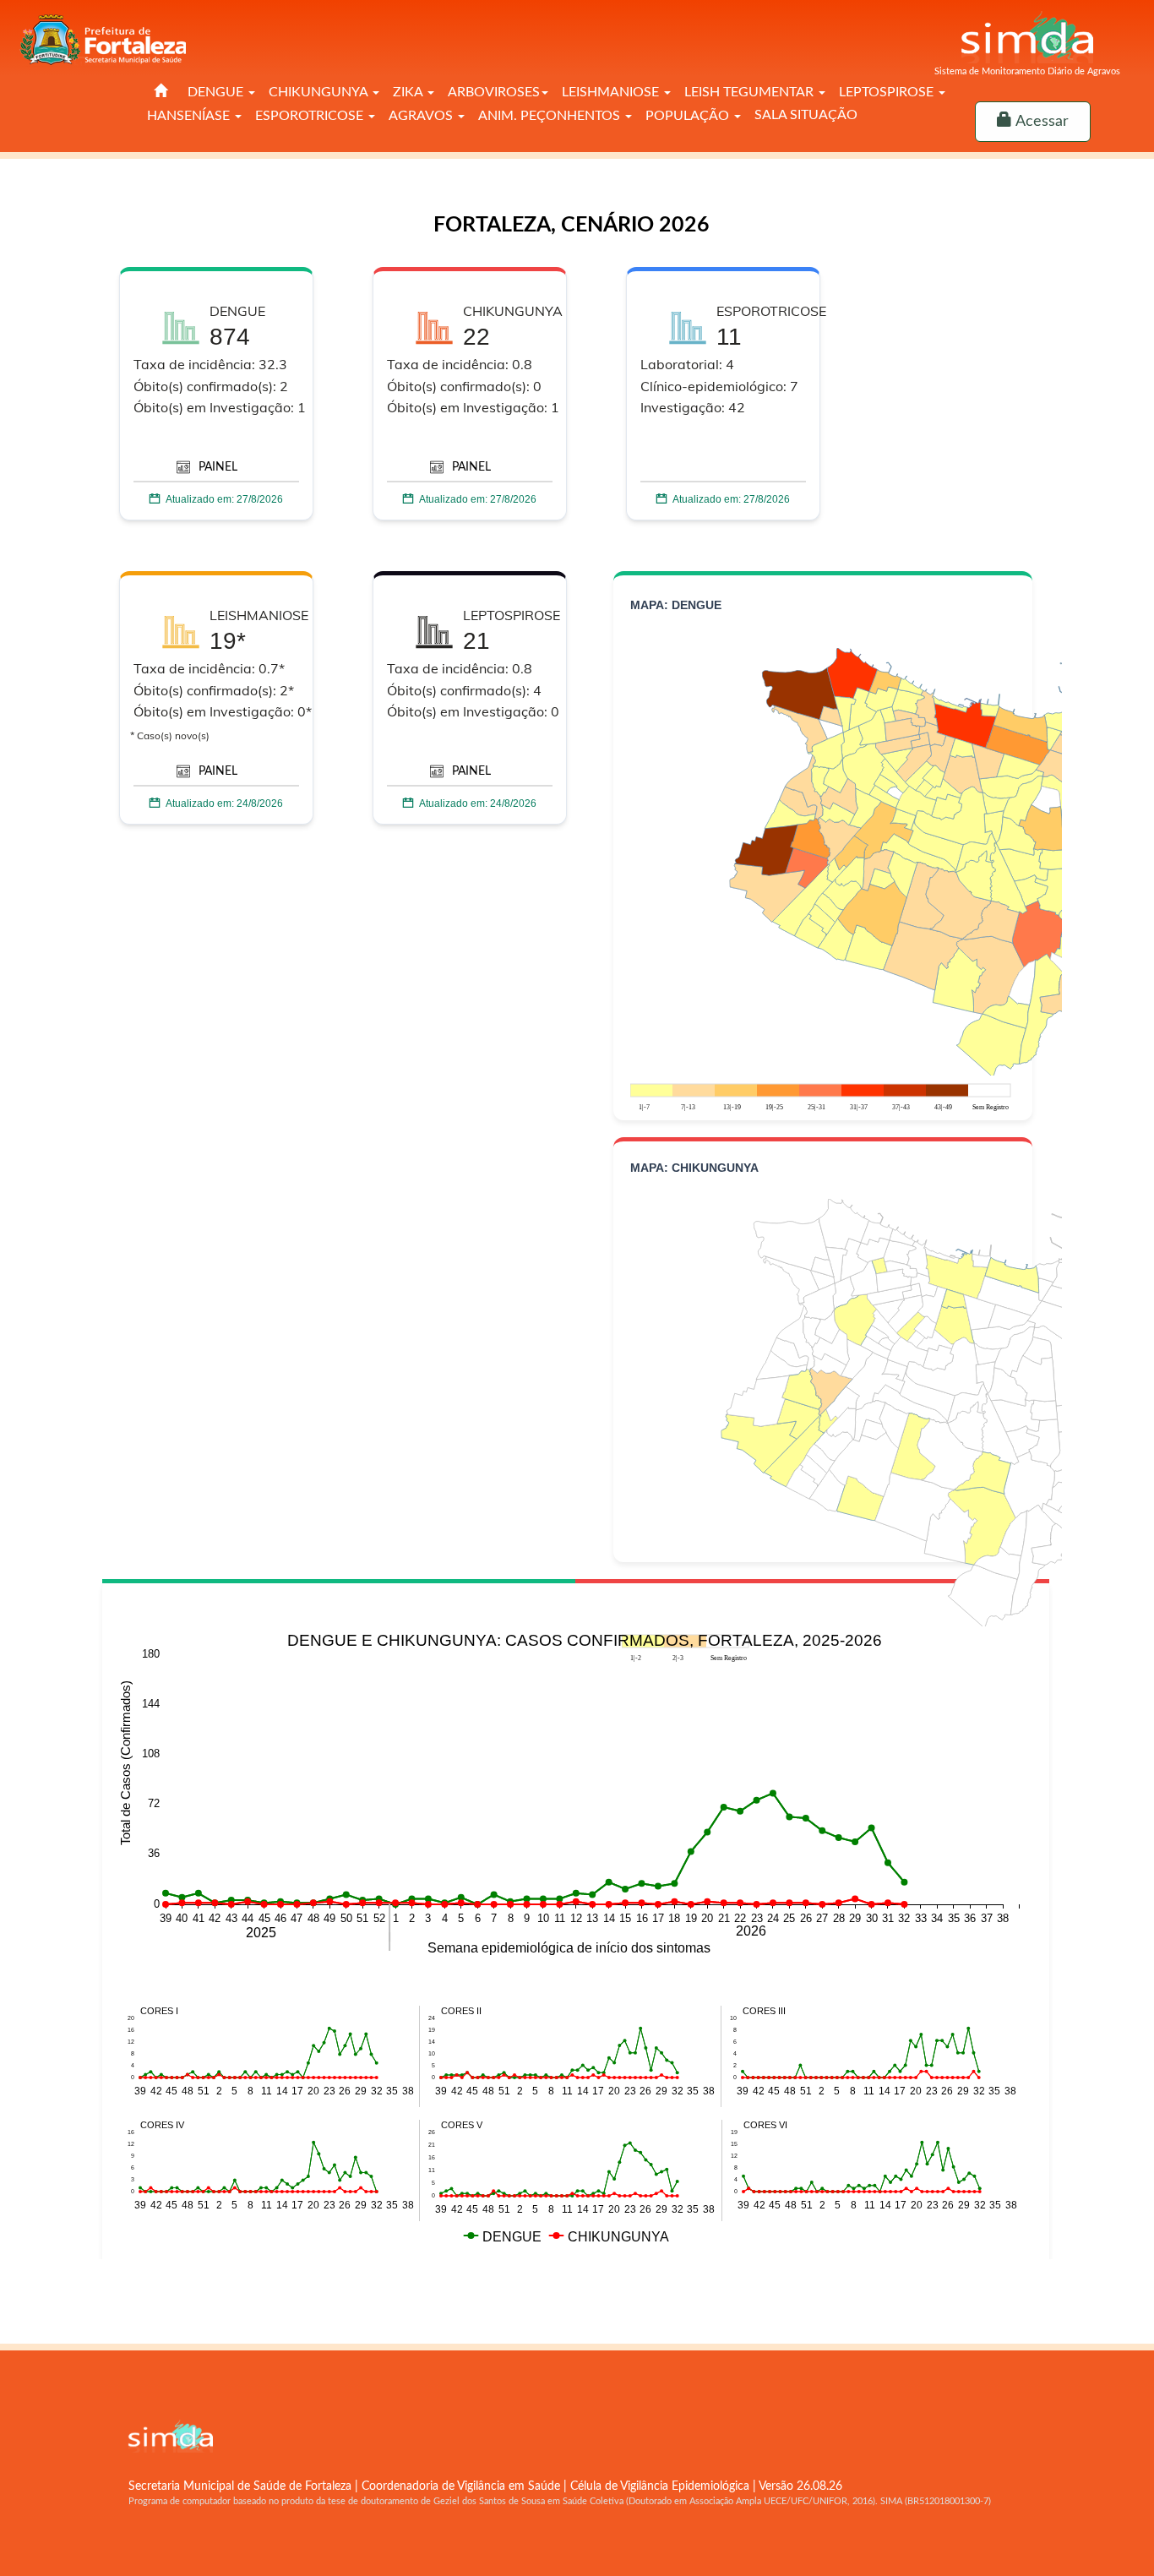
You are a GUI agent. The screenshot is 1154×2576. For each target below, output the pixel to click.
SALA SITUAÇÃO (806, 115)
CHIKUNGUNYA (320, 92)
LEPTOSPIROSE (888, 92)
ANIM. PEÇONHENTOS (551, 116)
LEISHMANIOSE (612, 92)
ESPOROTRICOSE (311, 116)
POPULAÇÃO (689, 116)
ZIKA (409, 92)
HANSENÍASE (190, 116)
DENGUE (217, 92)
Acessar (1040, 122)
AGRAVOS (422, 116)
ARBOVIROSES (494, 92)
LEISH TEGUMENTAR (751, 92)
